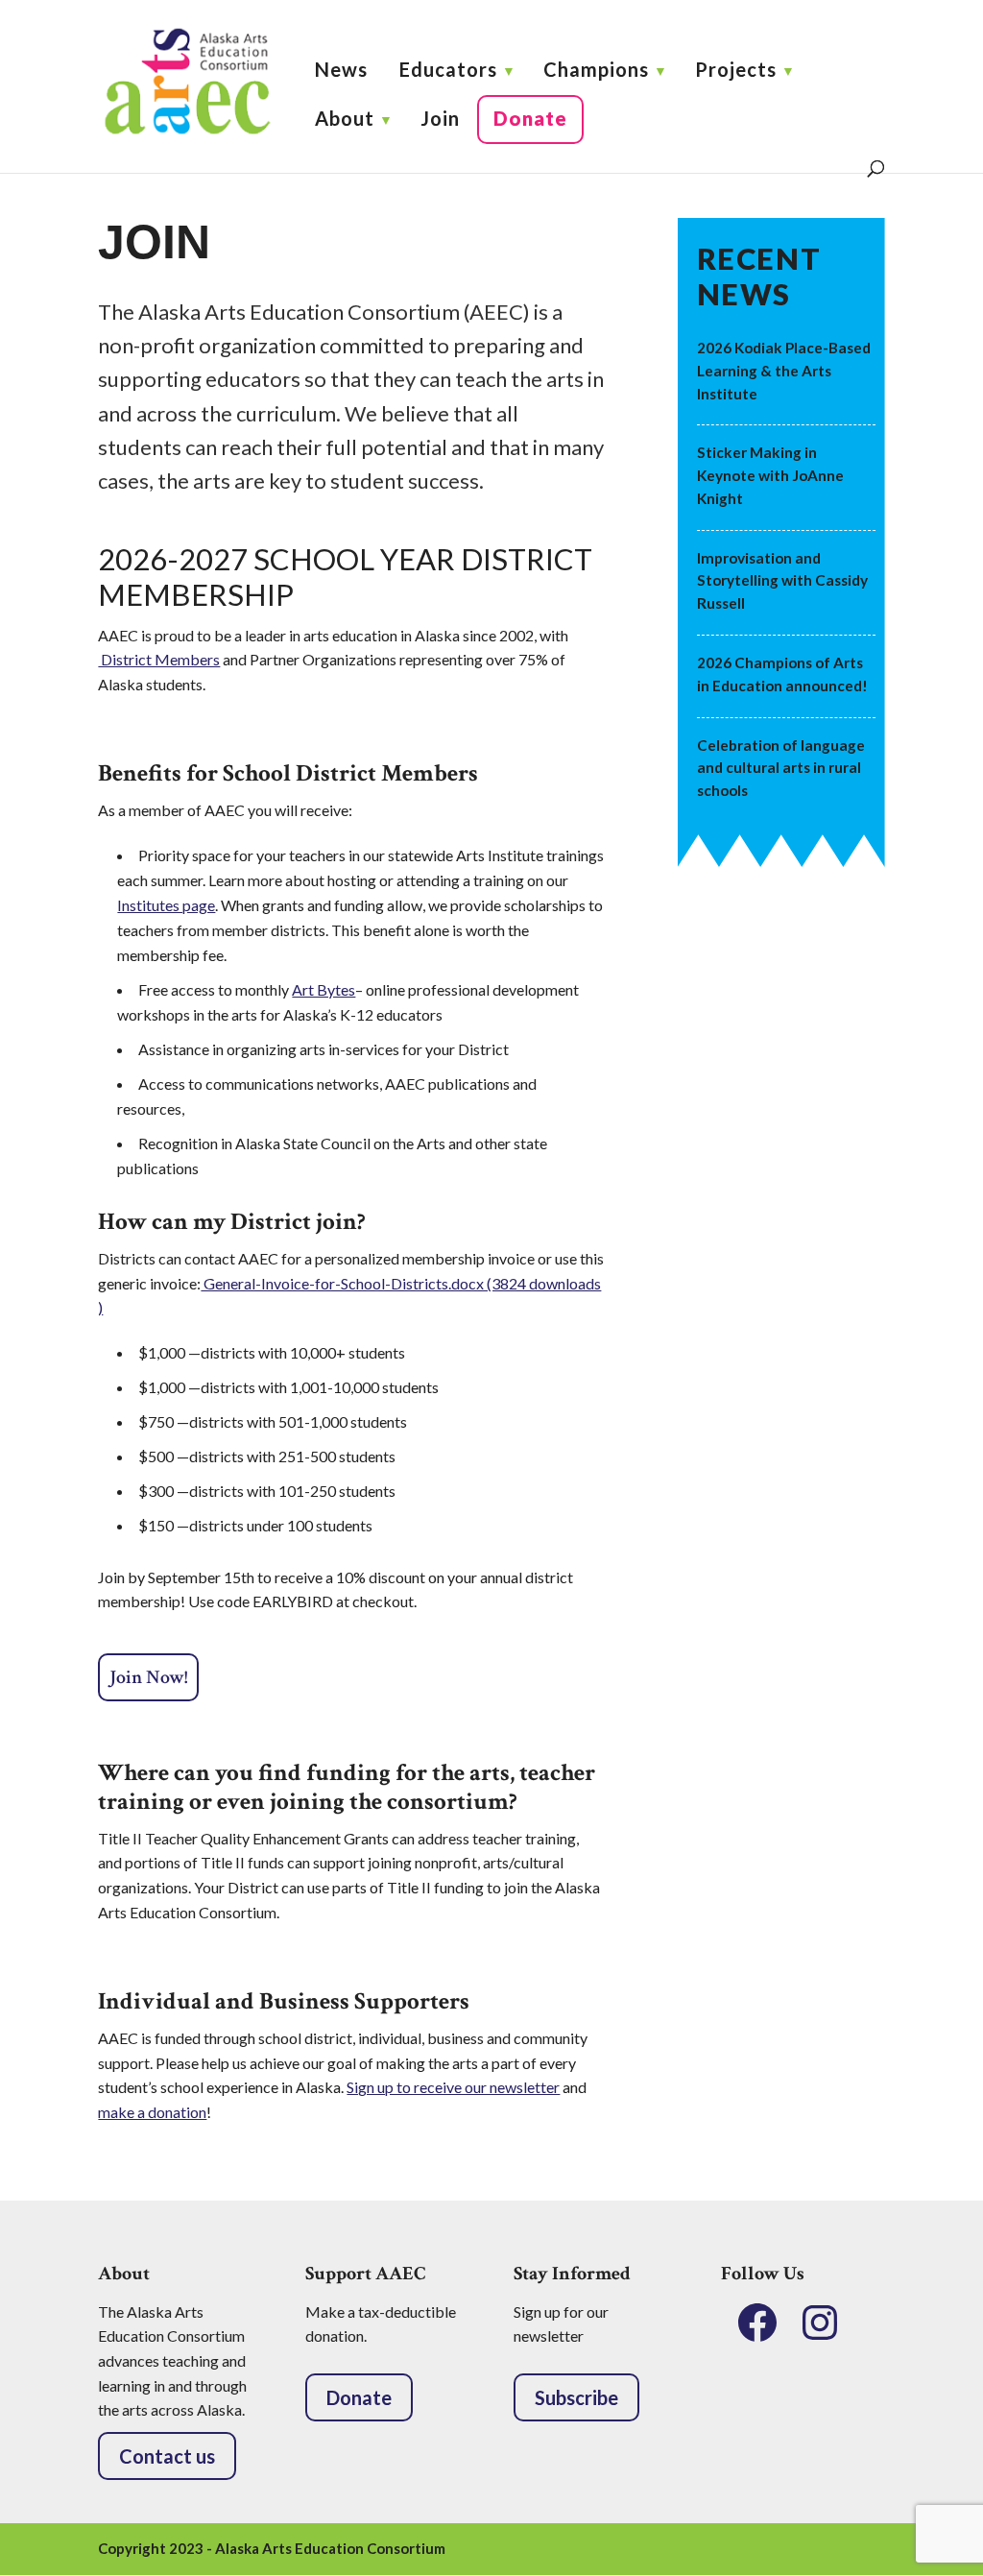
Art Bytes (324, 989)
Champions (596, 69)
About (345, 118)
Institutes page (166, 905)
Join (440, 118)
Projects (736, 69)
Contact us (167, 2456)
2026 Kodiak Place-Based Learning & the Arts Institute (784, 371)
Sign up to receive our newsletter (453, 2087)
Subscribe (576, 2397)
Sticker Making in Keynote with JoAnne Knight (770, 475)
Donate (530, 118)
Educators (448, 69)
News (341, 69)
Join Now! (148, 1677)
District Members (159, 659)
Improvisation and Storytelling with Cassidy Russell (782, 581)
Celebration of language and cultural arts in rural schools (781, 768)
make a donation (152, 2112)
